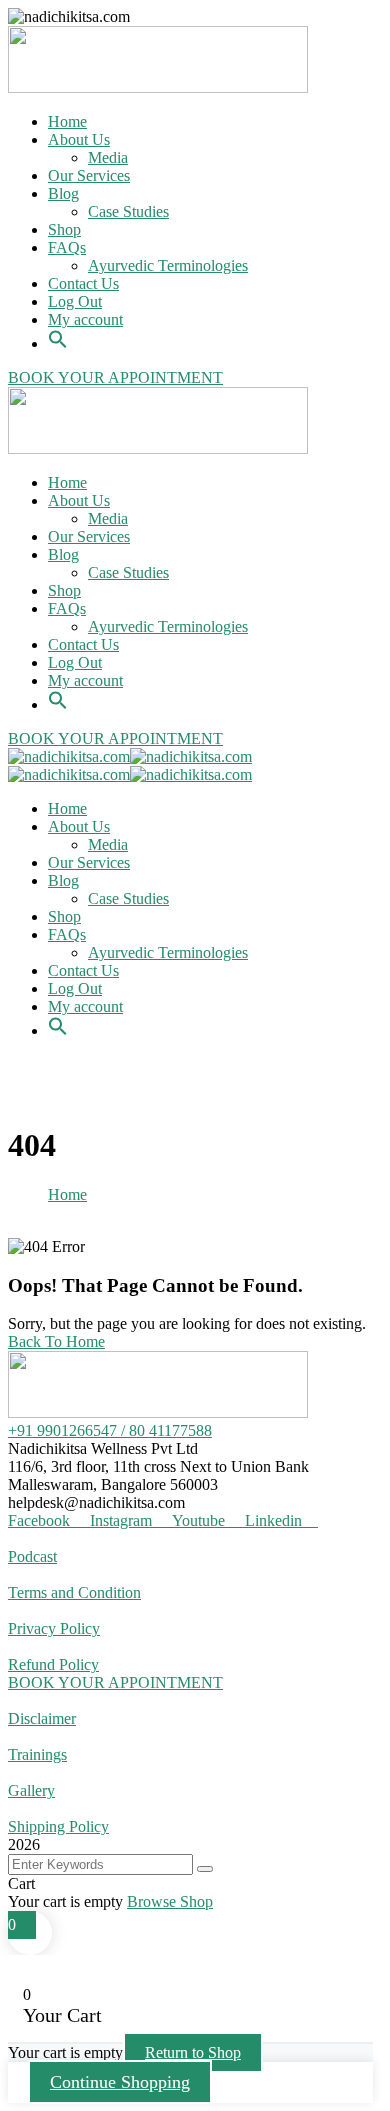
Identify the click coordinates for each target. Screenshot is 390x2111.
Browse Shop (170, 1901)
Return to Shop (193, 2052)
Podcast (32, 1556)
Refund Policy (53, 1664)
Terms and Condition (74, 1592)
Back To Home (56, 1341)
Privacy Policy (54, 1628)
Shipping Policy (58, 1826)
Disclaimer (42, 1718)
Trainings (37, 1754)
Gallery (31, 1790)
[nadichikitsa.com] (69, 756)
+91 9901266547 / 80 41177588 (110, 1430)
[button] (58, 328)
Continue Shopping (120, 2082)
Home (67, 1194)
